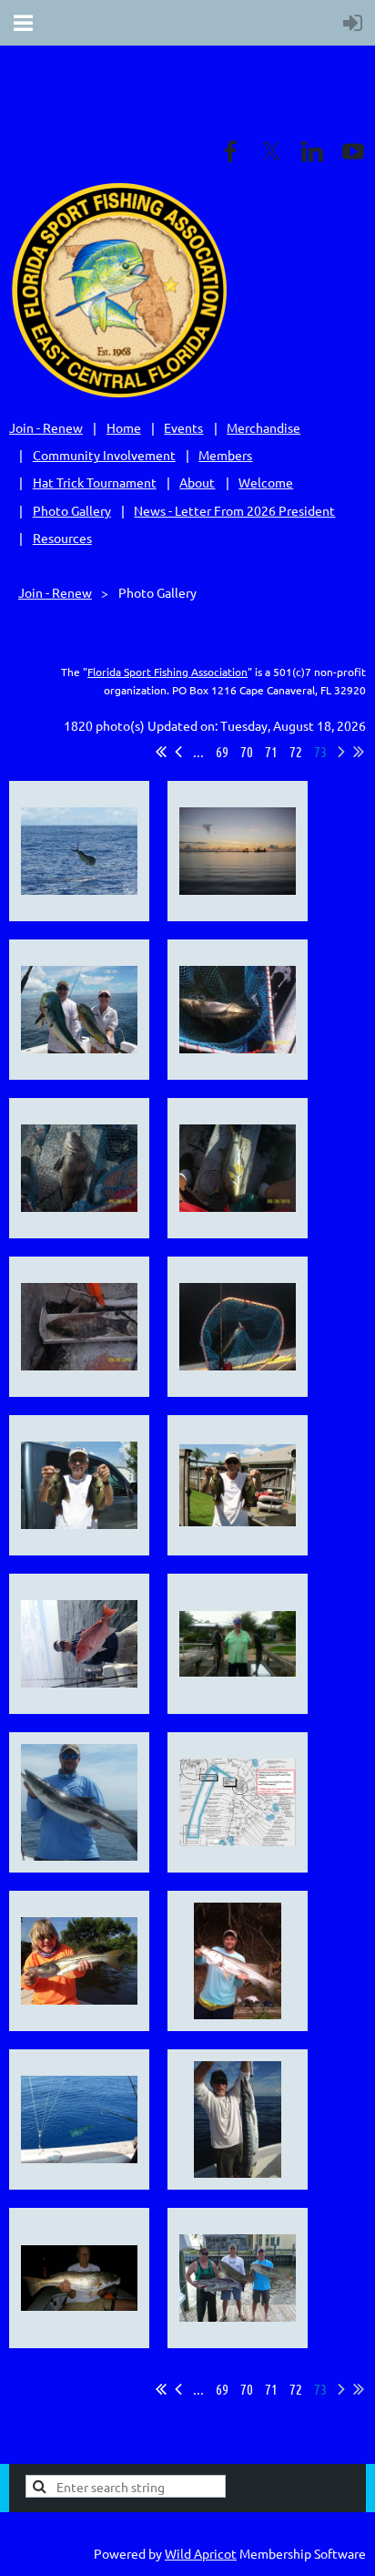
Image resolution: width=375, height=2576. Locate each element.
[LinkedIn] (312, 151)
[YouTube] (353, 151)
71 (271, 751)
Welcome (266, 482)
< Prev (178, 752)
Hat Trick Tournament (95, 482)
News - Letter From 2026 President (234, 510)
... (198, 751)
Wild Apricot (201, 2553)
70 (247, 751)
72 (296, 751)
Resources (62, 538)
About (197, 482)
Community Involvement (104, 455)
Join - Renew (46, 427)
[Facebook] (230, 151)
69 (222, 751)
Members (225, 455)
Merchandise (264, 427)
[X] (271, 151)
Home (124, 427)
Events (183, 427)
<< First (161, 752)
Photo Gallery (72, 510)
